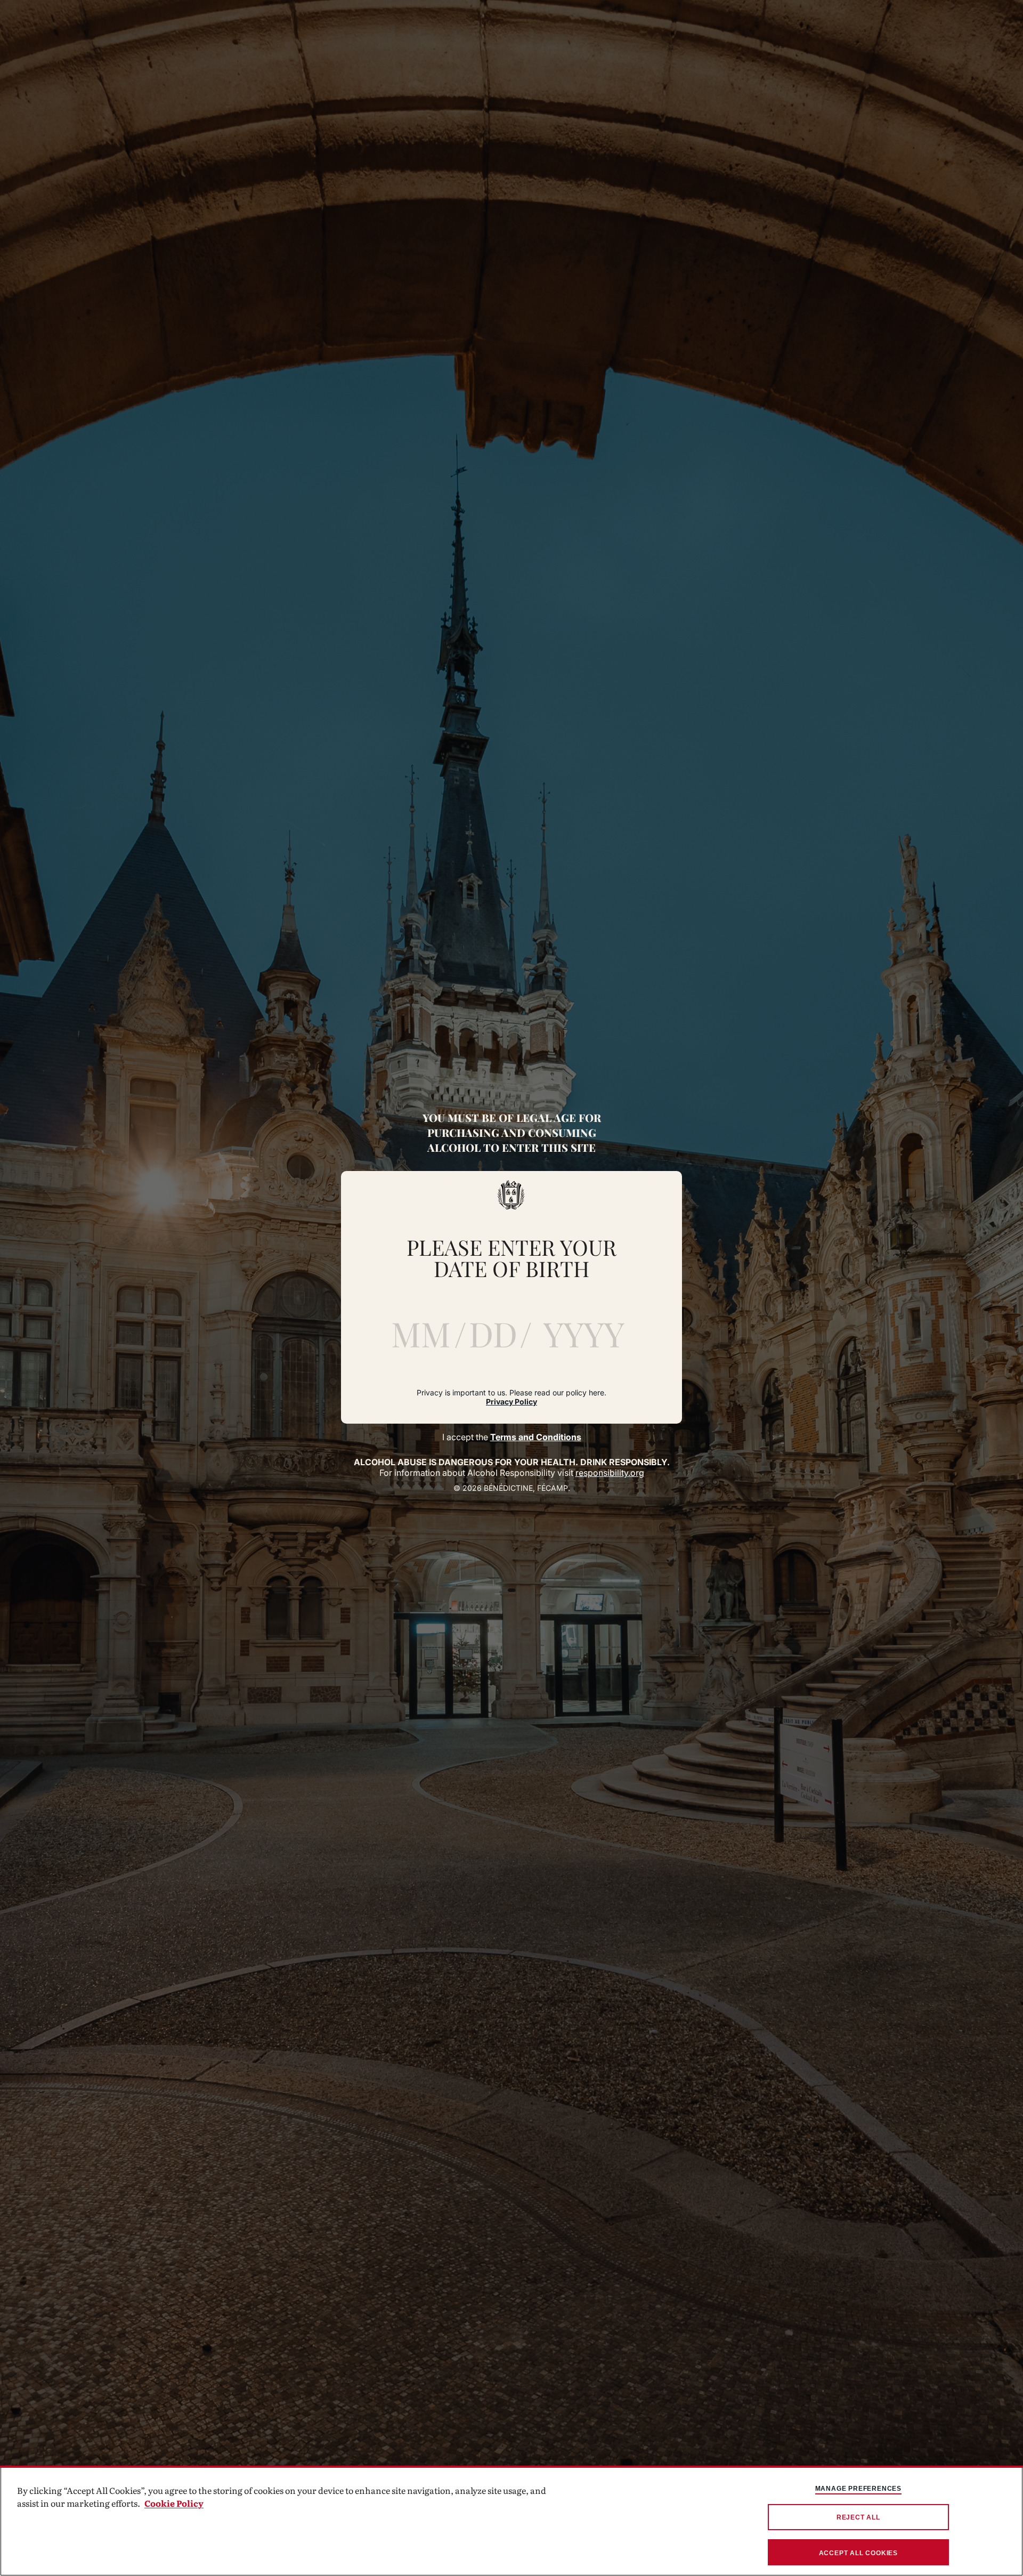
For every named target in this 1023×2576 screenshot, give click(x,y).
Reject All (858, 2517)
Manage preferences (858, 2489)
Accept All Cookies (858, 2553)
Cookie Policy (174, 2503)
